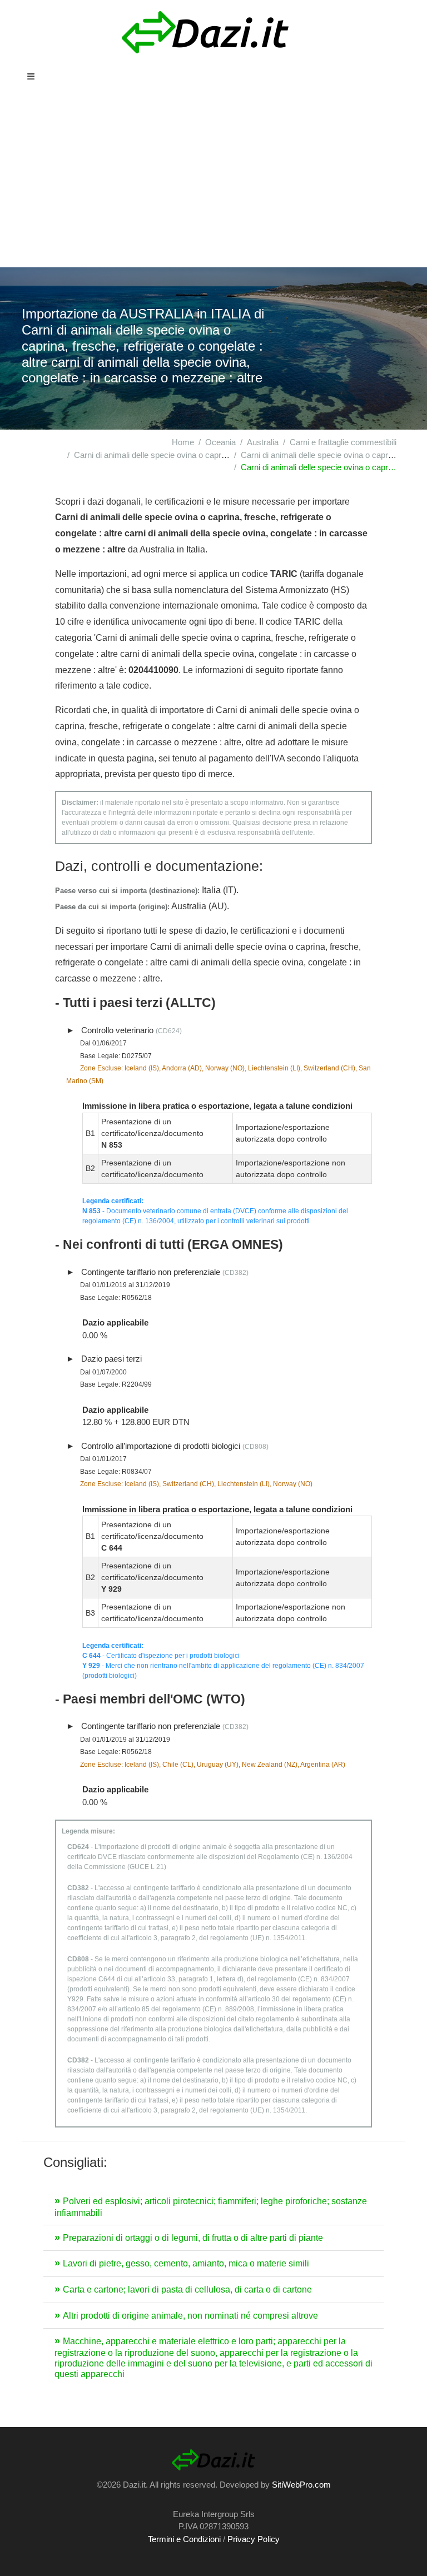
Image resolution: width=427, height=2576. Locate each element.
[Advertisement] (213, 184)
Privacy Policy (254, 2539)
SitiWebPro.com (301, 2485)
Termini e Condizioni (184, 2539)
